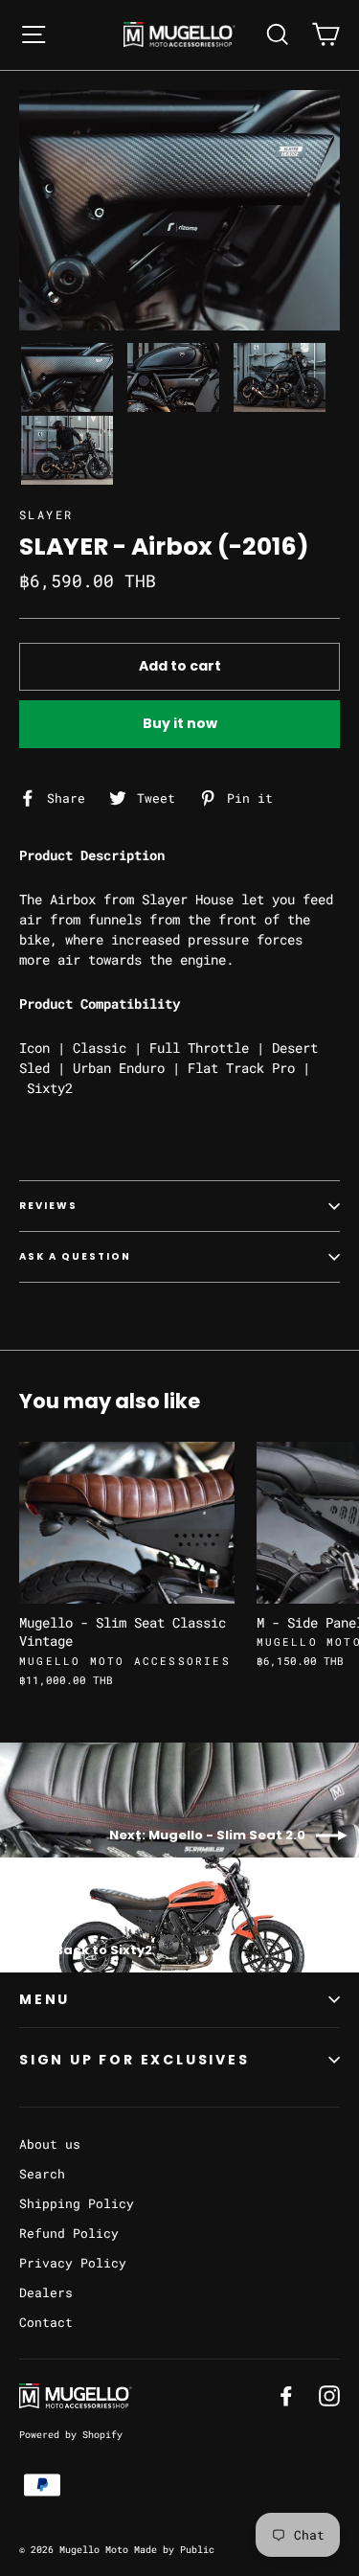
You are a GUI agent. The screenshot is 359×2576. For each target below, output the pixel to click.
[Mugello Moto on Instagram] (329, 2395)
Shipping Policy (77, 2203)
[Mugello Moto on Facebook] (286, 2395)
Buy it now (180, 723)
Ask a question (75, 1256)
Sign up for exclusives (135, 2060)
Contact (46, 2322)
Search (42, 2174)
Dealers (46, 2292)
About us (50, 2144)
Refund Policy (69, 2233)
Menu (45, 1999)
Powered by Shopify (71, 2435)
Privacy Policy (73, 2263)
